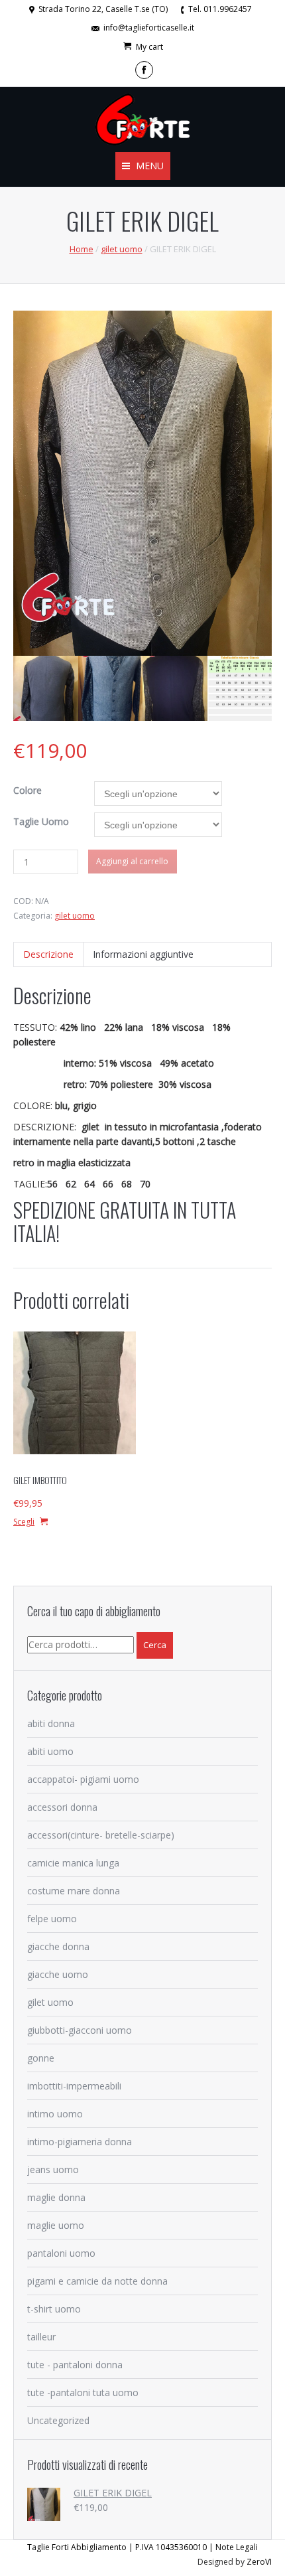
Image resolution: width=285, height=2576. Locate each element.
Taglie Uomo (41, 821)
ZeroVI (259, 2562)
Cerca (155, 1645)
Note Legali (237, 2547)
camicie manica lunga (73, 1863)
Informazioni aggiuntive (143, 954)
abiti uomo (50, 1751)
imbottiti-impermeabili (74, 2086)
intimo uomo (55, 2114)
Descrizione (48, 954)
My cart (149, 47)
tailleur (41, 2337)
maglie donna (56, 2197)
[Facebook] (144, 70)
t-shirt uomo (54, 2309)
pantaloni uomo (61, 2253)
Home (82, 249)
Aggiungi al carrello (132, 861)
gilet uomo (122, 249)
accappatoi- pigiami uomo (83, 1779)
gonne (41, 2058)
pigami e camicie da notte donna (97, 2281)
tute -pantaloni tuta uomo (83, 2392)
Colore (28, 790)
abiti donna (51, 1723)
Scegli (24, 1522)
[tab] (48, 954)
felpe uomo (52, 1919)
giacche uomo (58, 1974)
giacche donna (58, 1946)
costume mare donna (74, 1891)
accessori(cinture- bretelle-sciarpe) (101, 1835)
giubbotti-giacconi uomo (80, 2030)
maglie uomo (56, 2225)
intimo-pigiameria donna (80, 2142)
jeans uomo (53, 2169)
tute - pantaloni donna (75, 2365)
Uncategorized (58, 2420)
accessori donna (62, 1807)
